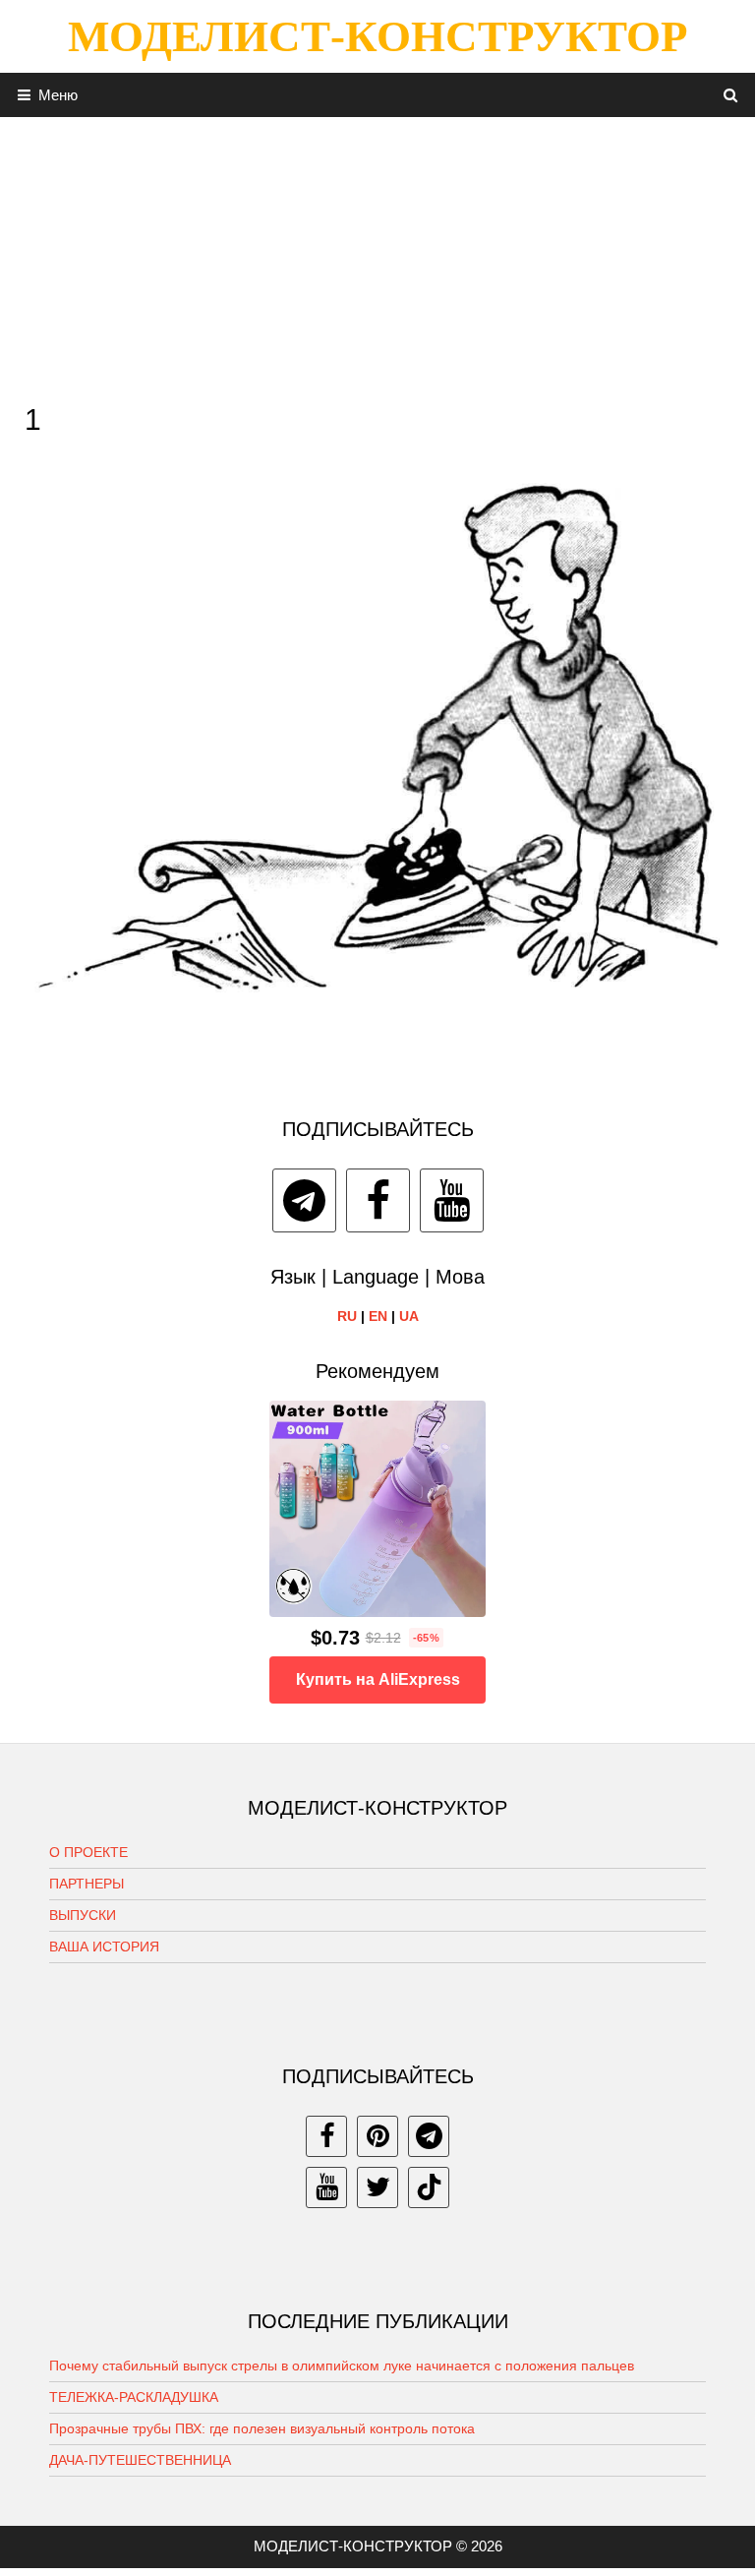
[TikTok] (429, 2187)
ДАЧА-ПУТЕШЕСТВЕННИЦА (140, 2460)
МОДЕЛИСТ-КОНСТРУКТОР (378, 36)
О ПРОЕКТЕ (88, 1852)
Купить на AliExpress (378, 1679)
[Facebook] (378, 1200)
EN (378, 1316)
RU (347, 1316)
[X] (378, 2187)
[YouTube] (452, 1200)
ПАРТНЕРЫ (87, 1884)
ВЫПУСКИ (83, 1915)
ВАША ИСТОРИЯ (104, 1947)
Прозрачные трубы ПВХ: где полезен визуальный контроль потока (262, 2428)
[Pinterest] (378, 2136)
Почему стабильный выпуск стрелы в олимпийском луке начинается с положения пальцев (342, 2366)
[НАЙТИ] (731, 95)
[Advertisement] (378, 255)
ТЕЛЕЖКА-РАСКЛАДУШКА (134, 2397)
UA (409, 1316)
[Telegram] (304, 1200)
